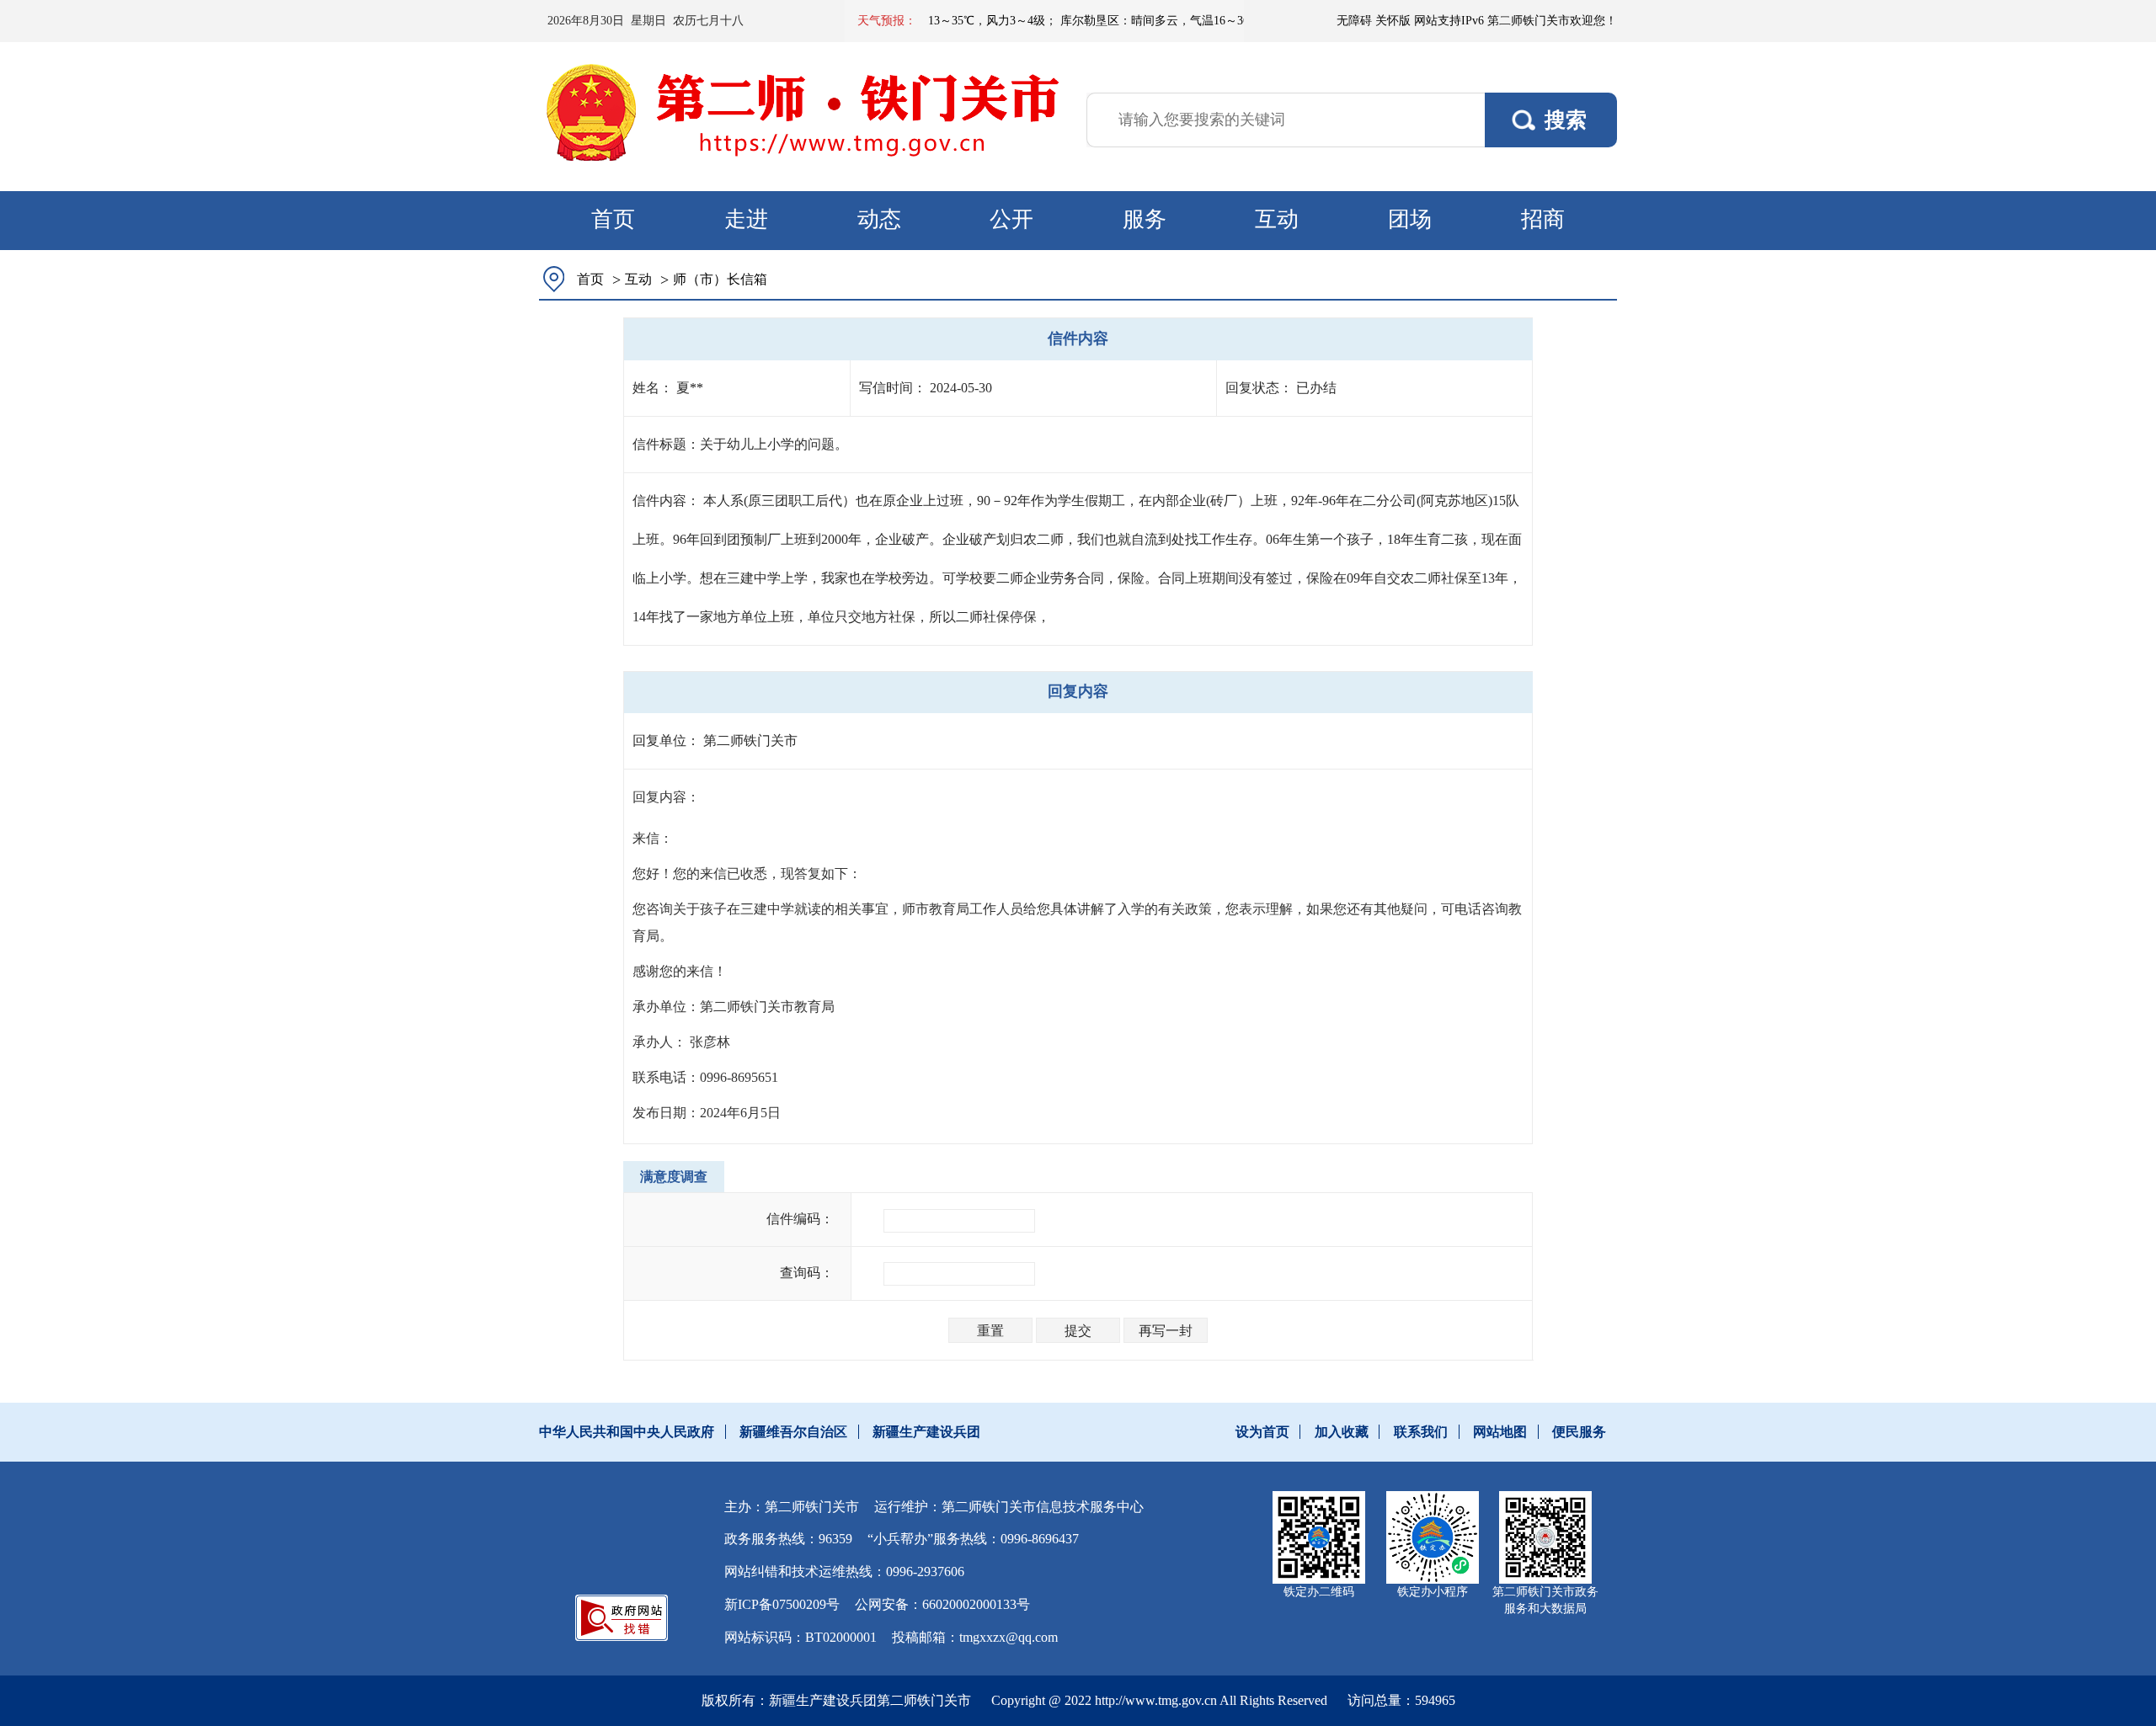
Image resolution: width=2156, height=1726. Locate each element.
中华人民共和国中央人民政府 (627, 1432)
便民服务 (1579, 1432)
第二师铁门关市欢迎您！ (1552, 21)
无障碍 (1354, 21)
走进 (746, 219)
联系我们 (1421, 1432)
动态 (879, 219)
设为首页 (1262, 1432)
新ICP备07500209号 (782, 1604)
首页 (613, 219)
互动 (1277, 219)
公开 (1011, 219)
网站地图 (1500, 1432)
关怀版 (1393, 21)
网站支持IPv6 (1449, 21)
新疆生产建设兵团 (926, 1432)
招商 (1543, 219)
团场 (1410, 219)
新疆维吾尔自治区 (793, 1432)
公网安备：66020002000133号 (942, 1604)
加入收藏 (1342, 1432)
